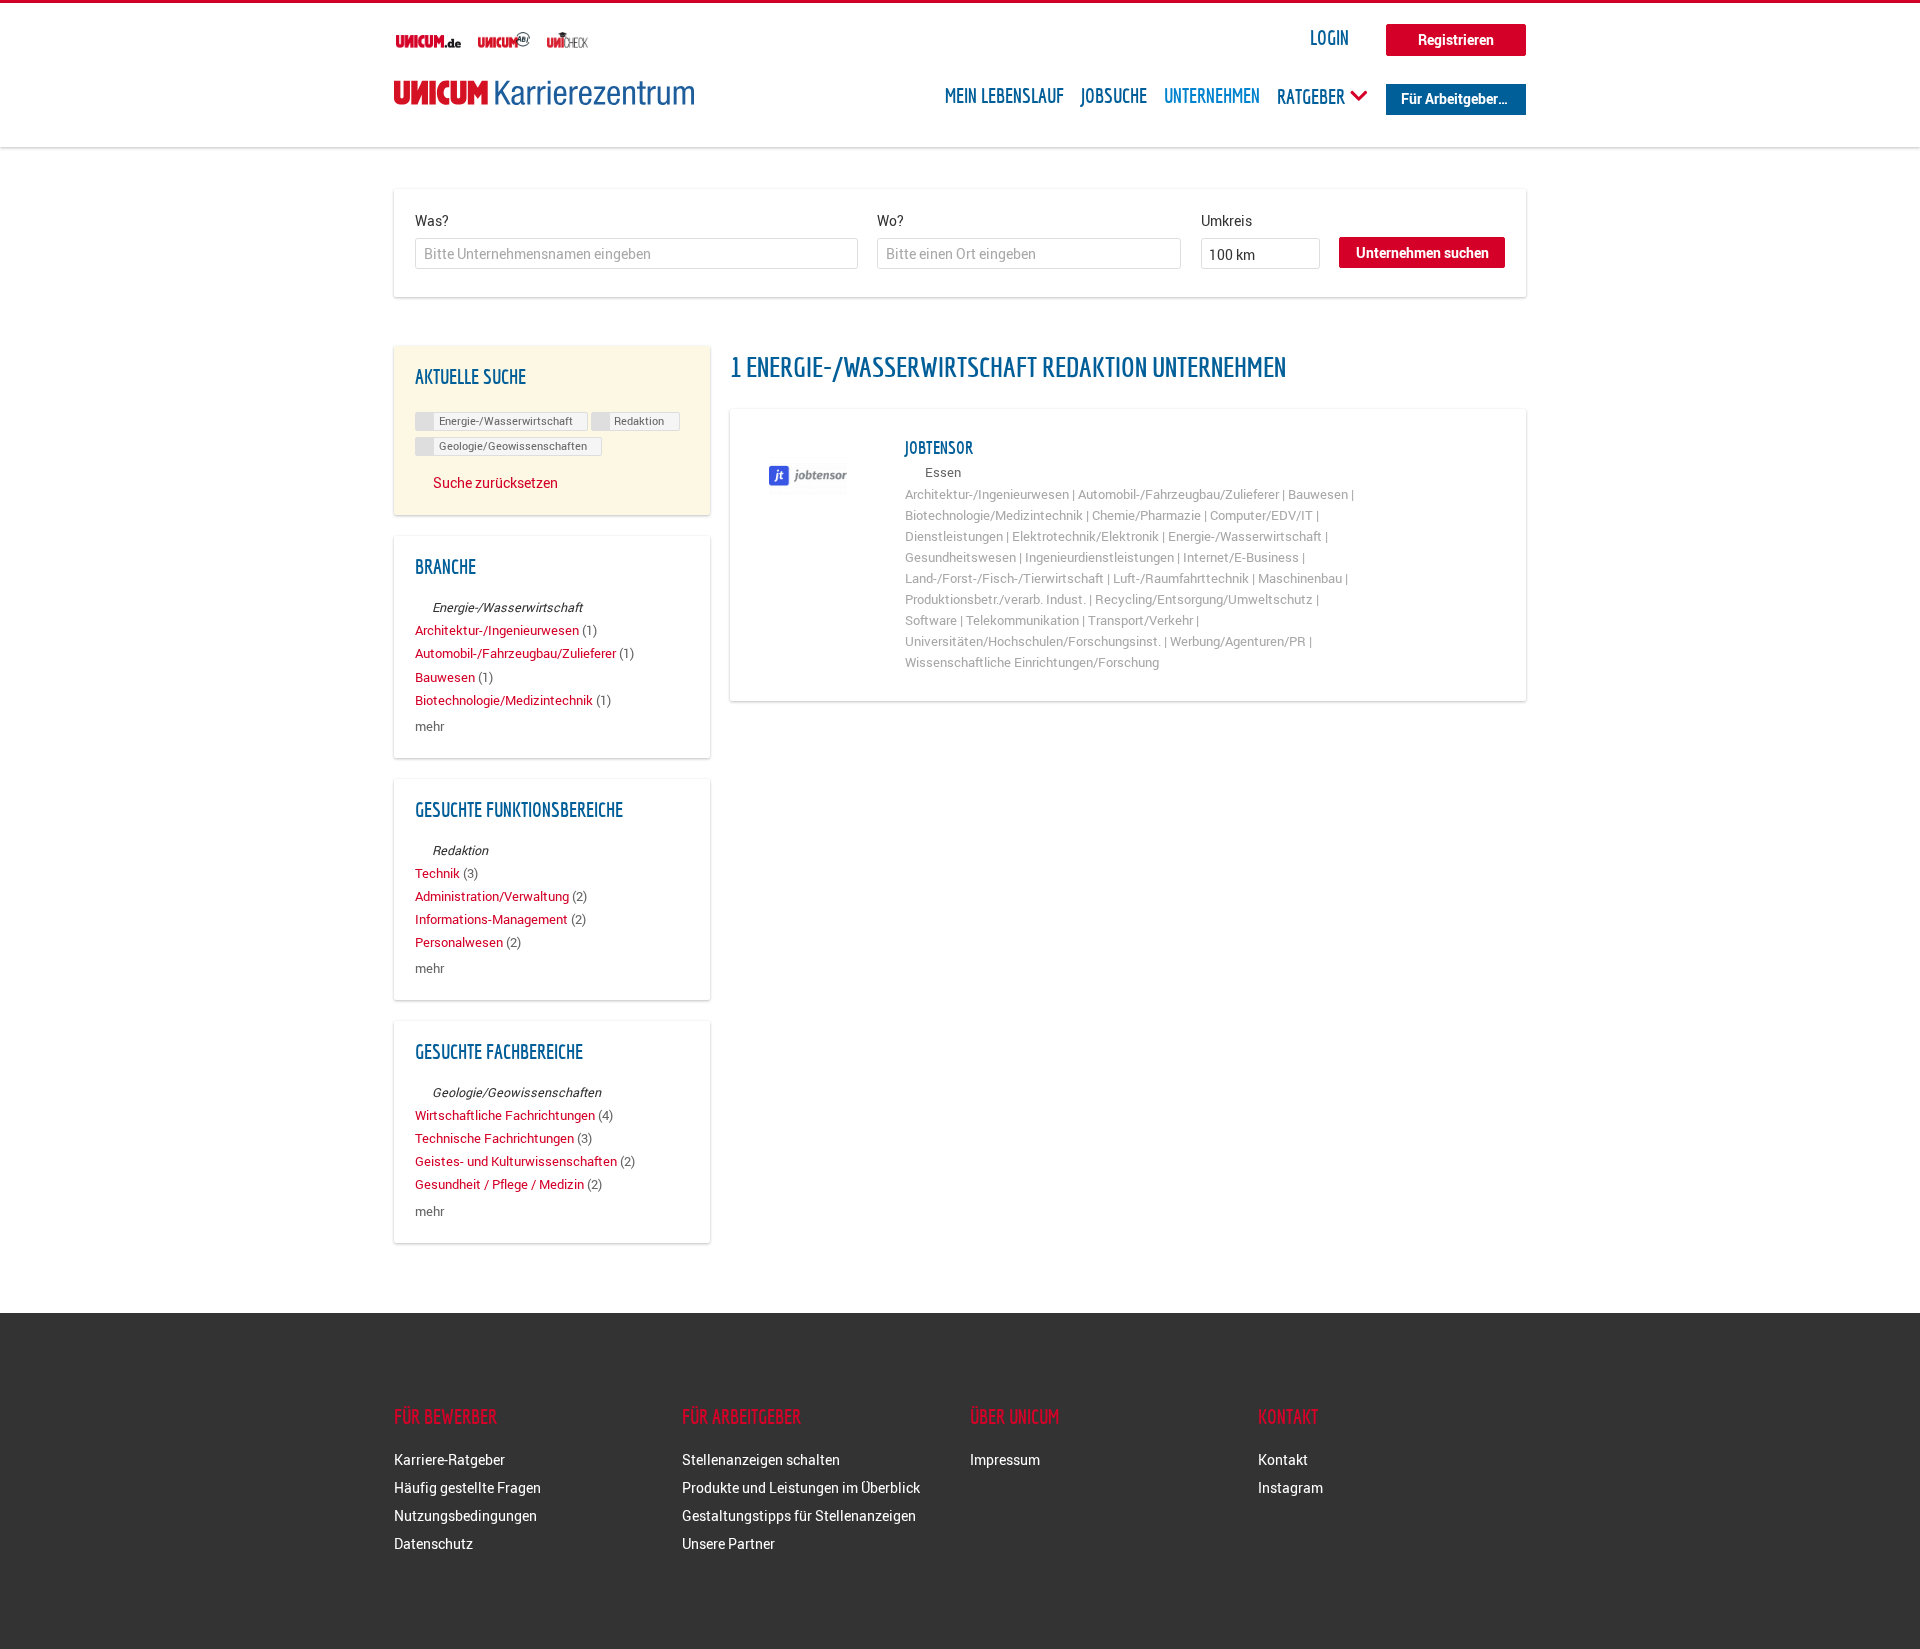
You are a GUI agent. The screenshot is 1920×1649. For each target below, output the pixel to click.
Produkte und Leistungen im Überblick (801, 1487)
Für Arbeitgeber (1449, 98)
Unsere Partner (728, 1543)
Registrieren (1456, 39)
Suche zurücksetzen (495, 482)
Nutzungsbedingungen (465, 1515)
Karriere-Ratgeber (449, 1459)
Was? (432, 220)
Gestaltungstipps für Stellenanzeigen (799, 1515)
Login (1329, 38)
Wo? (890, 220)
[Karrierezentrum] (544, 92)
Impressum (1005, 1459)
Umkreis (1226, 220)
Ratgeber (1313, 96)
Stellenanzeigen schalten (761, 1459)
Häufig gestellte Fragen (467, 1487)
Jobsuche (1114, 96)
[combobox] (636, 254)
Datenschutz (433, 1543)
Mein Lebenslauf (1004, 96)
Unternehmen (1212, 96)
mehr (429, 726)
